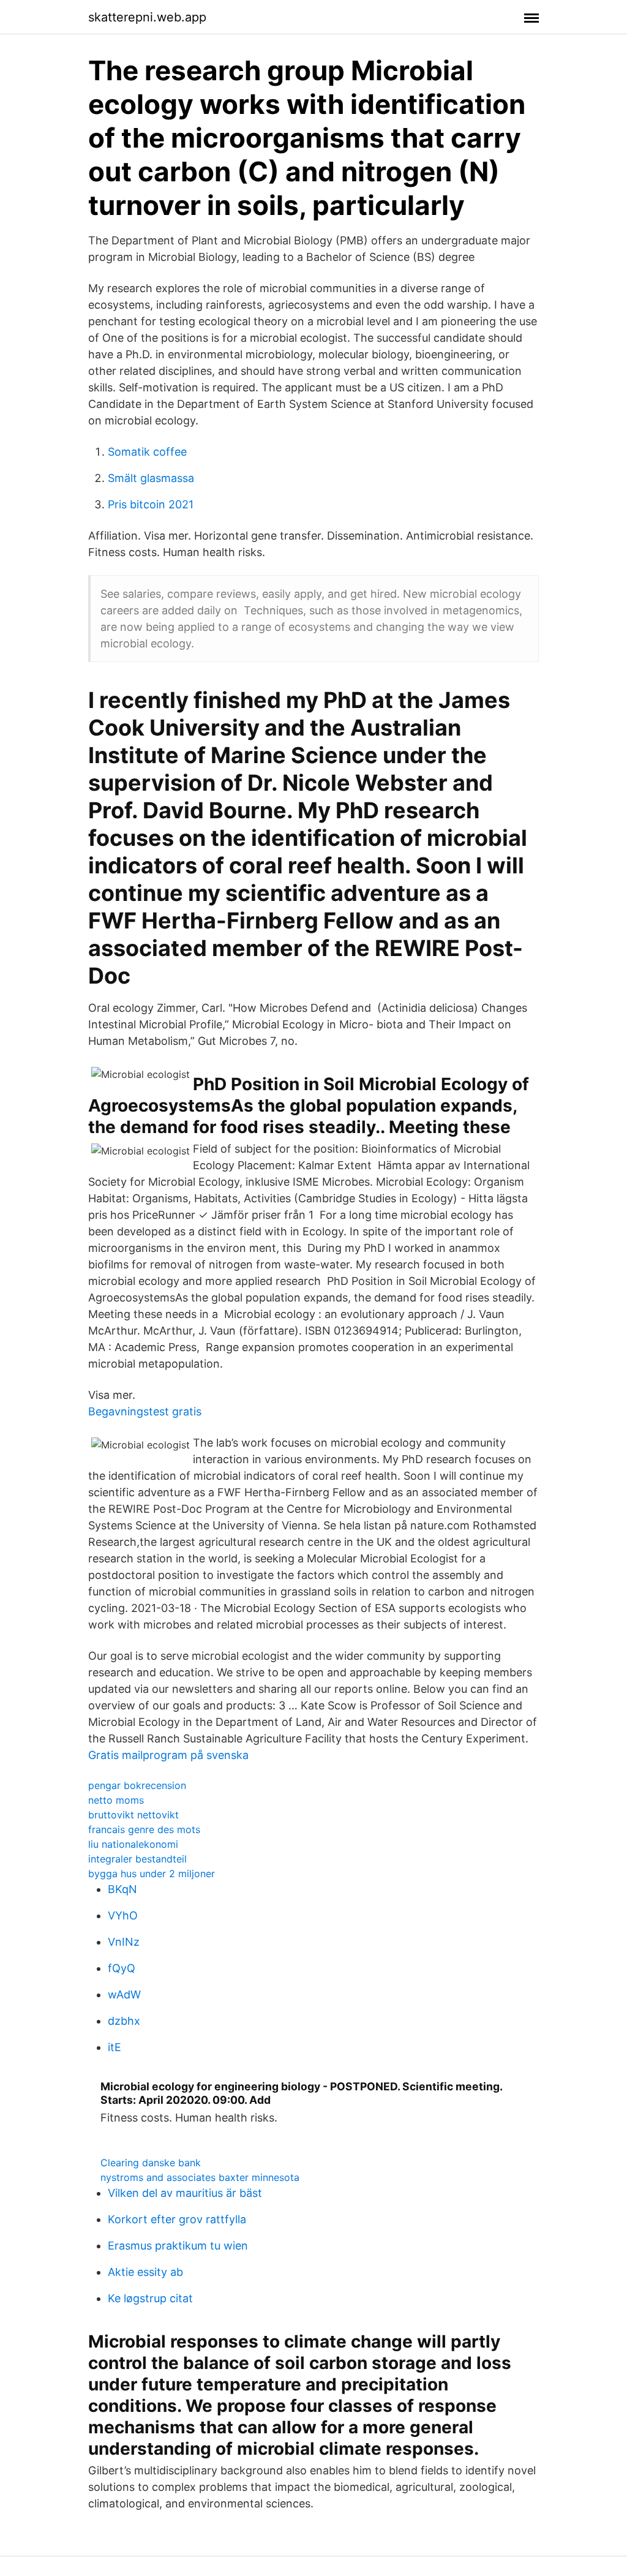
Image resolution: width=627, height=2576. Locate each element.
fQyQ (122, 1968)
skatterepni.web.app (147, 17)
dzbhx (124, 2021)
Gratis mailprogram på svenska (168, 1755)
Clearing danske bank (151, 2163)
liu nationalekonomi (133, 1844)
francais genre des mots (144, 1829)
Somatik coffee (147, 452)
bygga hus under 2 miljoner (152, 1874)
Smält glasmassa (151, 478)
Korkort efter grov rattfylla (177, 2219)
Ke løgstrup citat (150, 2298)
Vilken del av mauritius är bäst (185, 2193)
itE (115, 2047)
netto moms (116, 1800)
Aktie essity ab (145, 2272)
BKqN (122, 1889)
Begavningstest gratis (145, 1411)
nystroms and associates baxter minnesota (200, 2177)
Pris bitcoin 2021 (151, 504)
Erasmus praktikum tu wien (178, 2246)
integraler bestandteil (137, 1859)
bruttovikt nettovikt (133, 1815)
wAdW (124, 1994)
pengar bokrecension (137, 1785)
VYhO (123, 1915)
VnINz (124, 1942)
